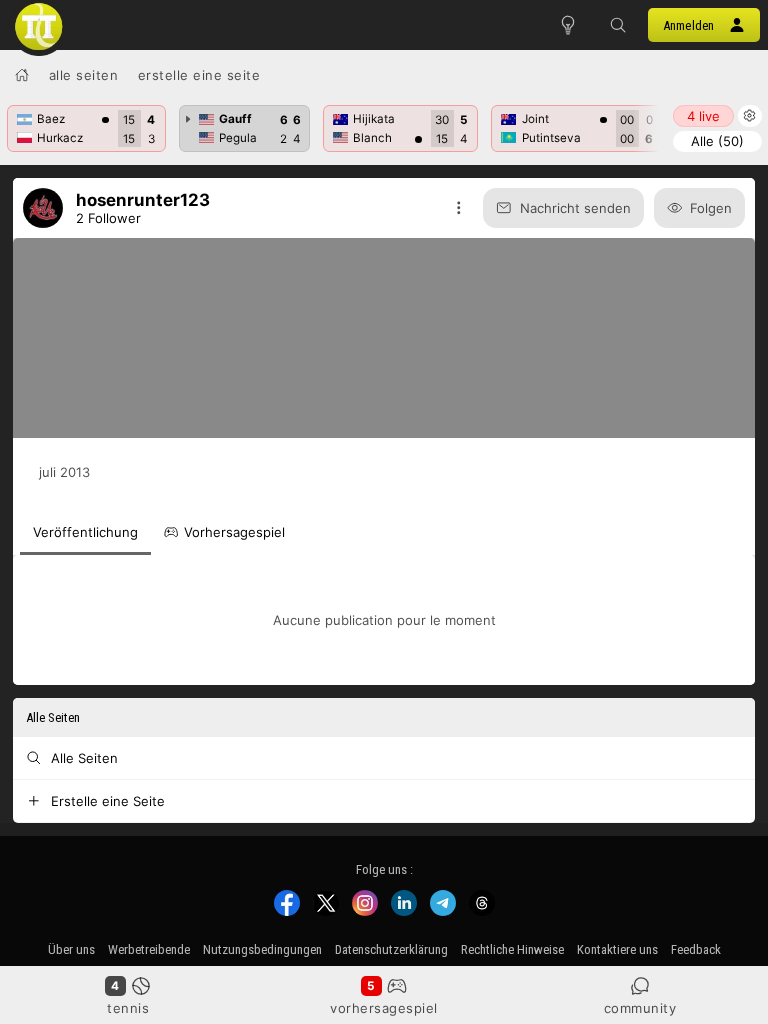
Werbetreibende (149, 949)
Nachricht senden (575, 208)
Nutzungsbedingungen (262, 949)
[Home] (22, 75)
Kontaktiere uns (617, 949)
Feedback (696, 949)
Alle (717, 141)
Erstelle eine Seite (199, 75)
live (703, 116)
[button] (618, 25)
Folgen (711, 208)
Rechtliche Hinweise (512, 949)
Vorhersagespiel (384, 1008)
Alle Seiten (84, 75)
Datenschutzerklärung (391, 949)
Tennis (128, 1008)
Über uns (71, 949)
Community (640, 1008)
